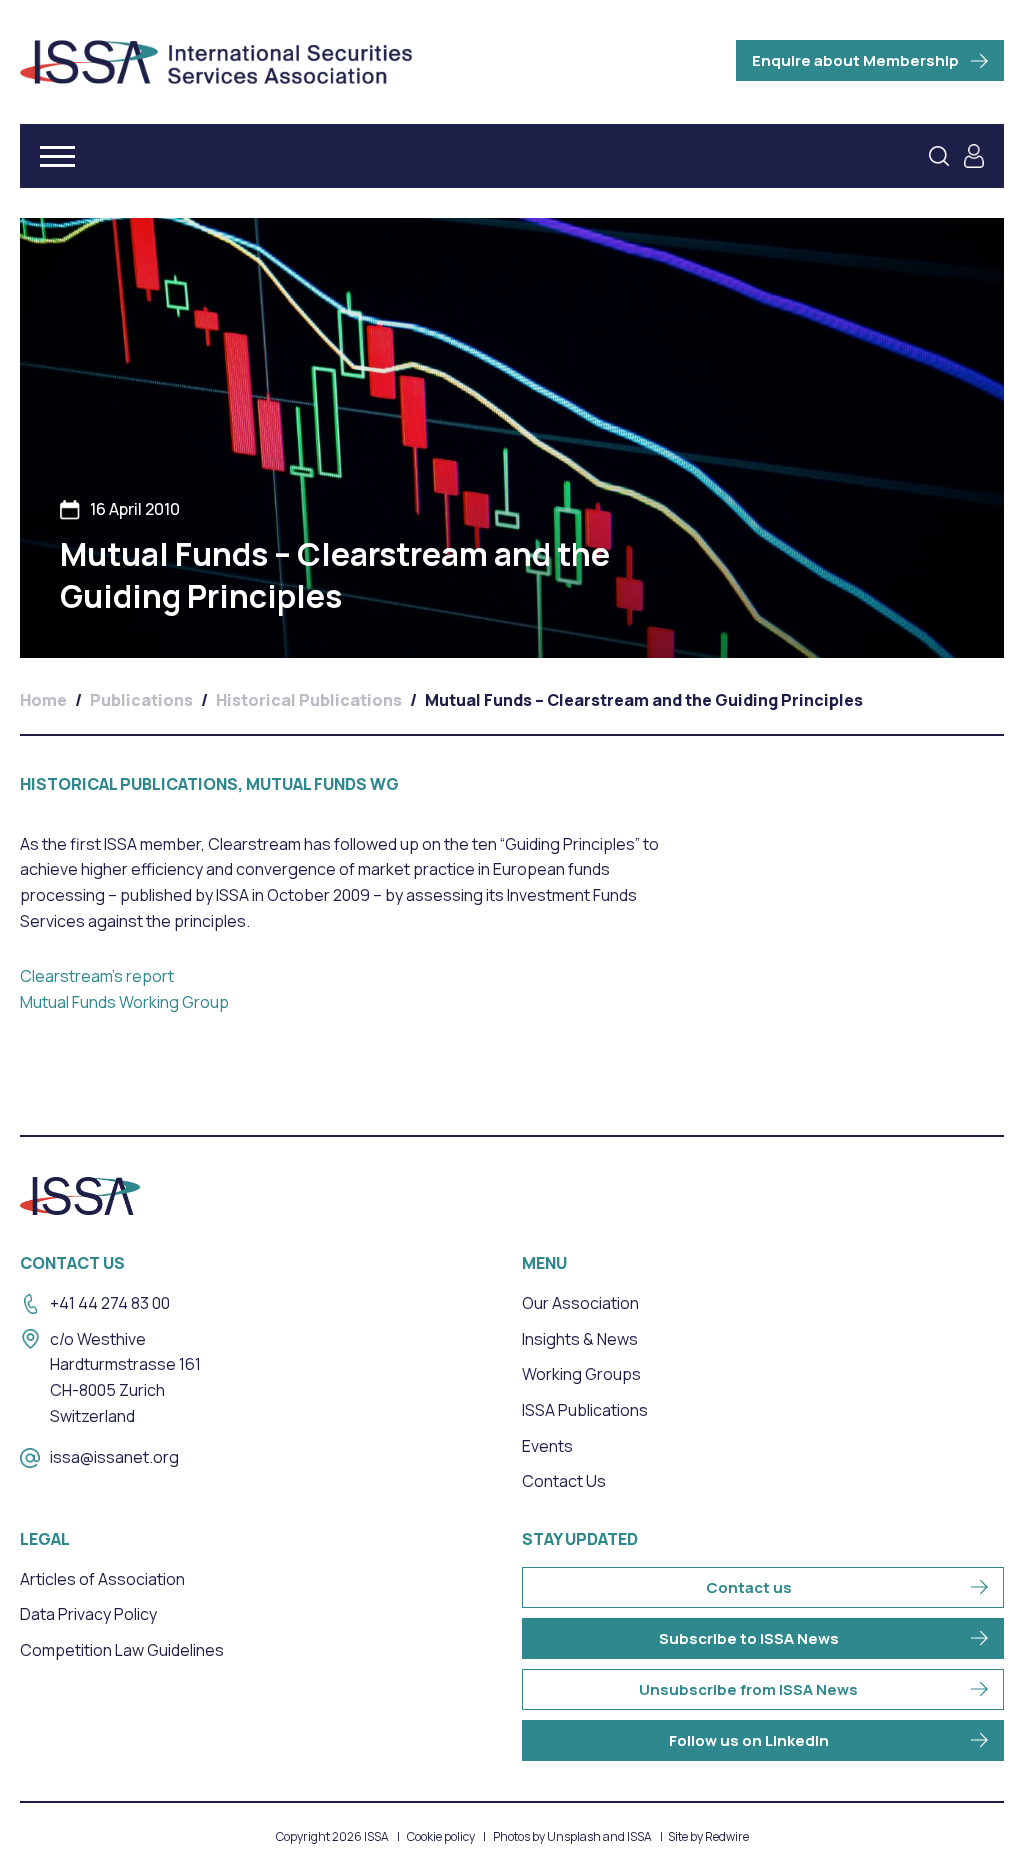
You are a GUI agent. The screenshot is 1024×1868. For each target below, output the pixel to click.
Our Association (580, 1303)
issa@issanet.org (114, 1457)
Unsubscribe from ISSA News (748, 1689)
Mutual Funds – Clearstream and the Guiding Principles (644, 700)
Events (547, 1446)
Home (43, 700)
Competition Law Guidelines (122, 1650)
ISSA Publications (585, 1410)
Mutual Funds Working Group (124, 1002)
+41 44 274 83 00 (110, 1303)
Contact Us (564, 1481)
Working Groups (581, 1374)
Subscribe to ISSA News (749, 1638)
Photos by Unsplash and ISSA (572, 1837)
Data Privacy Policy (88, 1614)
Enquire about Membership (855, 60)
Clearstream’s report (97, 976)
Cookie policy (441, 1837)
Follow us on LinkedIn (749, 1740)
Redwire (727, 1837)
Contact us (749, 1587)
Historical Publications (309, 700)
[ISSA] (216, 62)
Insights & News (580, 1339)
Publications (141, 700)
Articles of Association (102, 1579)
